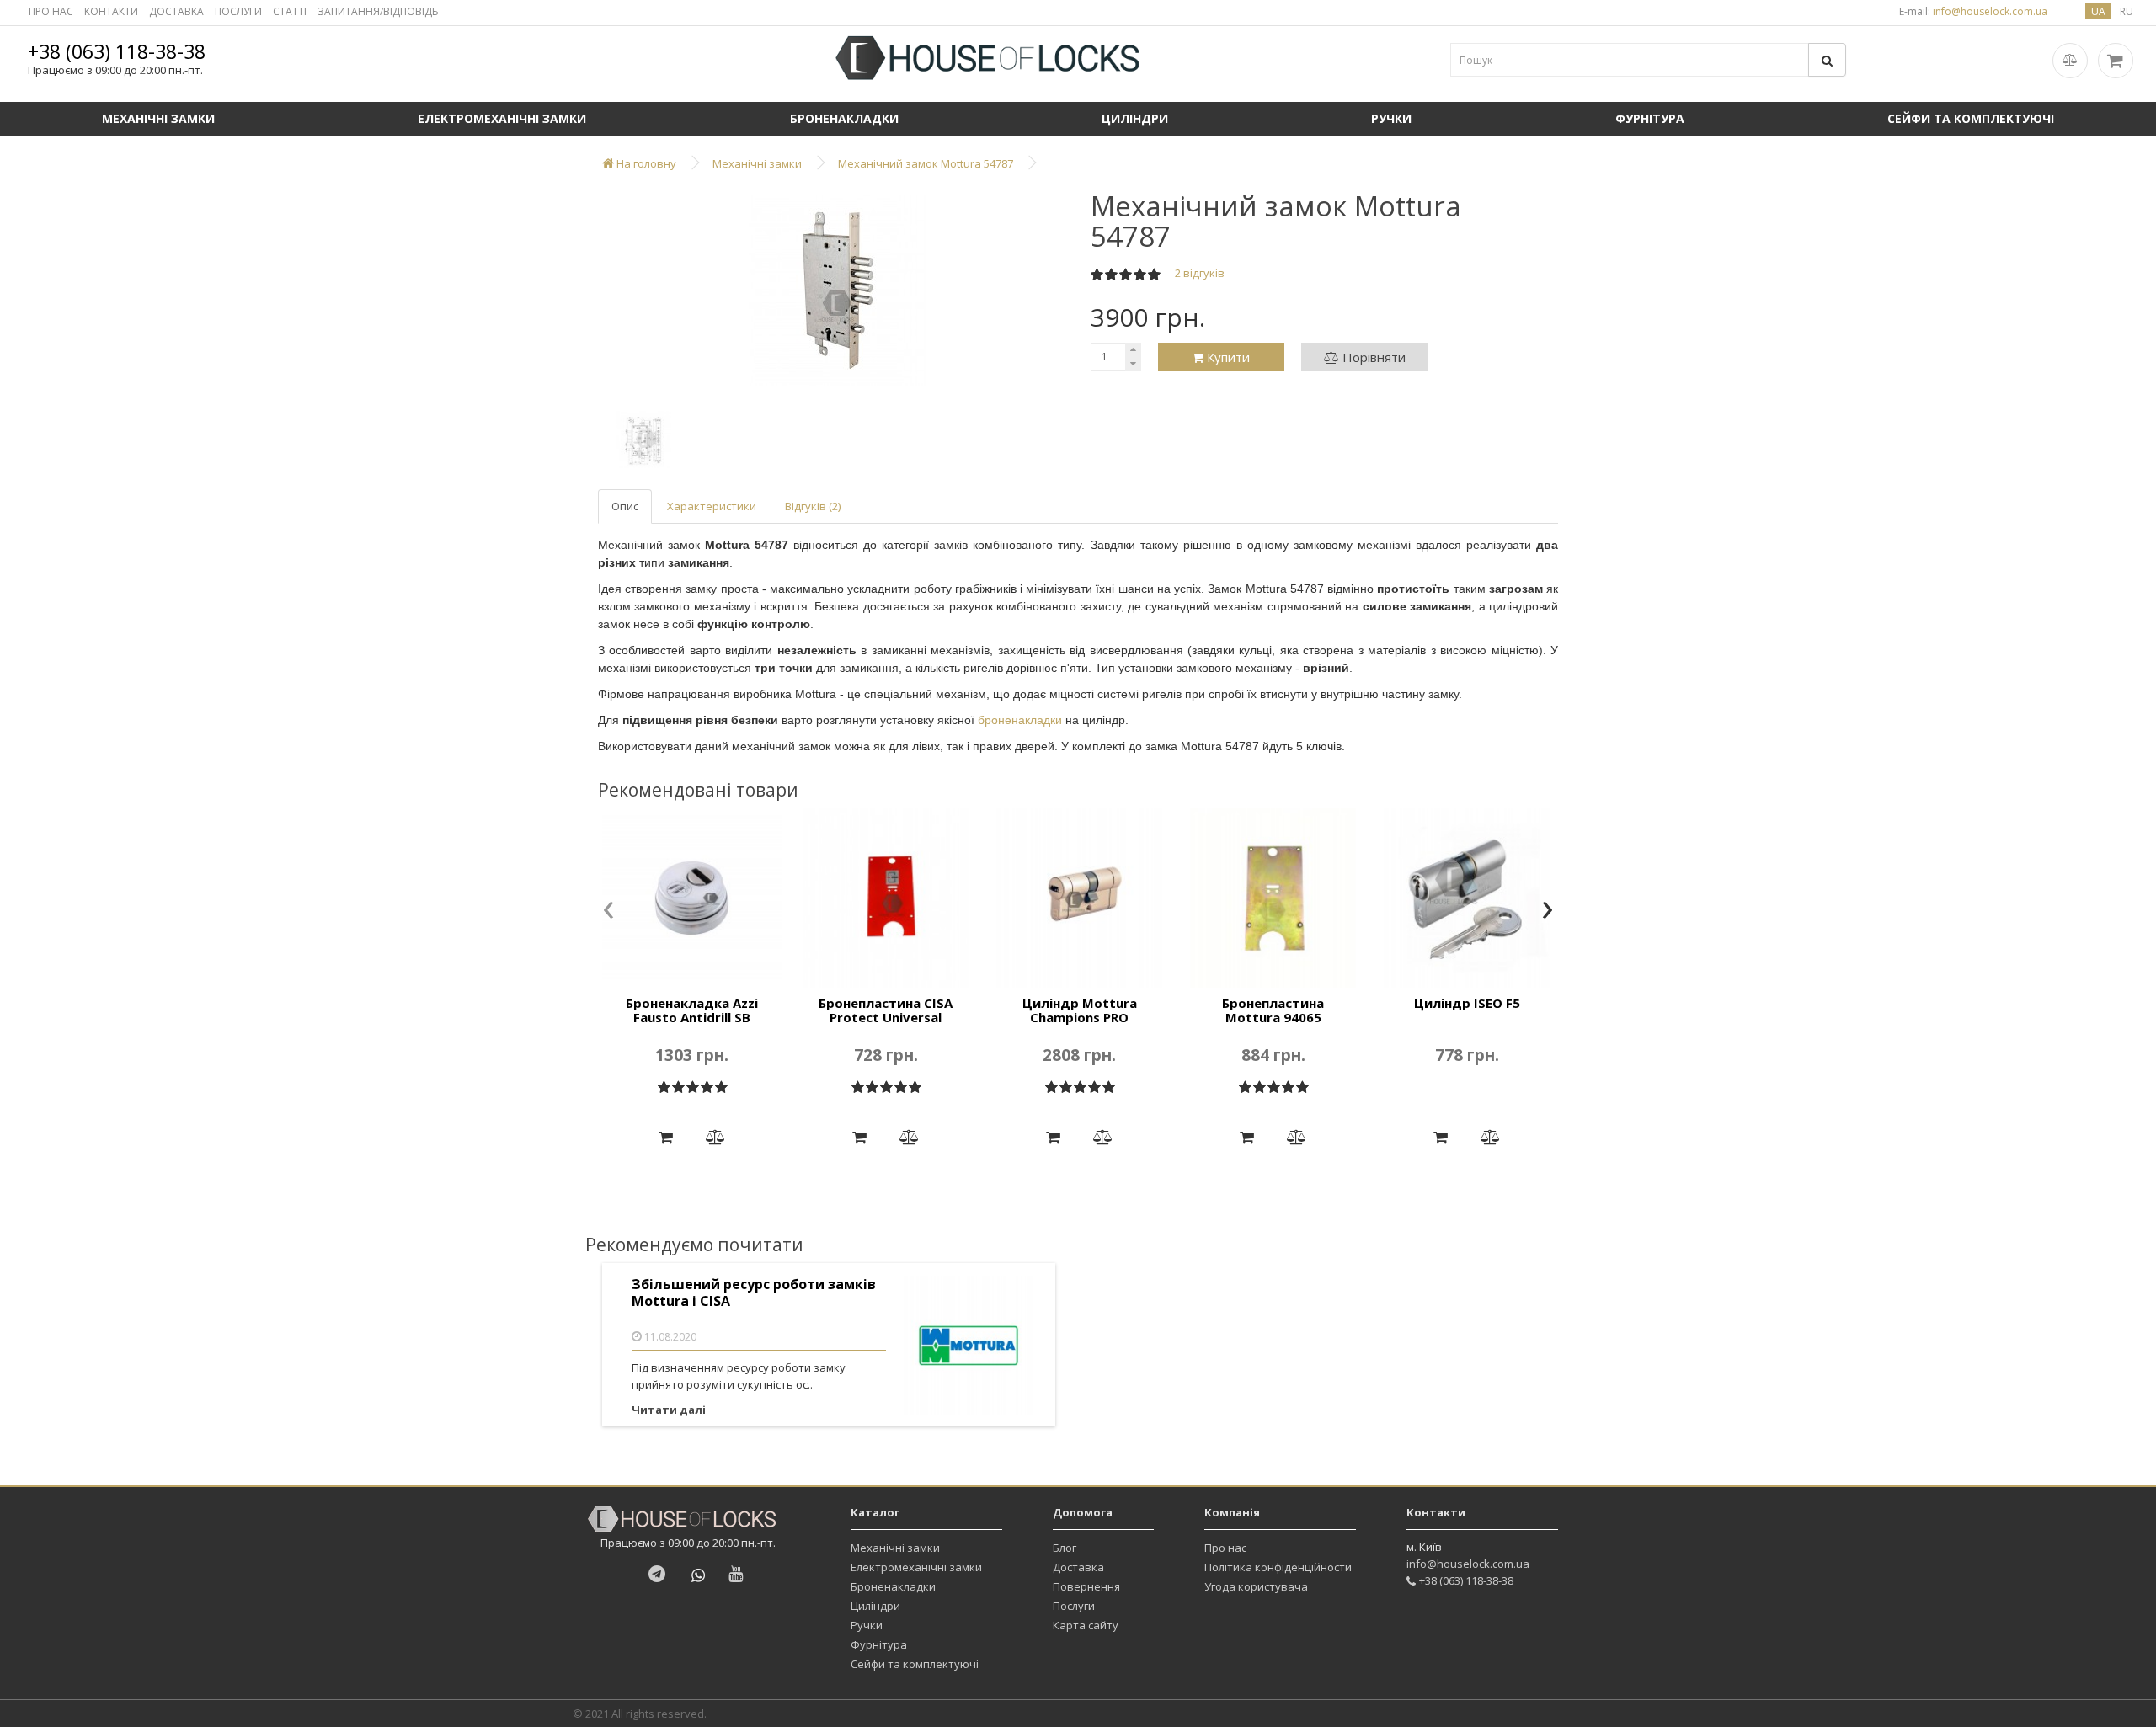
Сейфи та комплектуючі (1971, 118)
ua (2098, 11)
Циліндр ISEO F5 (1467, 1003)
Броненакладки (844, 118)
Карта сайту (1086, 1625)
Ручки (1391, 118)
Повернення (1086, 1586)
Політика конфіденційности (1278, 1567)
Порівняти (1372, 357)
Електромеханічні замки (502, 118)
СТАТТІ (290, 11)
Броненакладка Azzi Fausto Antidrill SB (692, 1010)
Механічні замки (158, 118)
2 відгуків (1200, 273)
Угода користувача (1256, 1586)
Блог (1065, 1548)
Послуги (1074, 1606)
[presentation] (608, 911)
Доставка (1078, 1567)
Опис (625, 506)
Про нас (1225, 1548)
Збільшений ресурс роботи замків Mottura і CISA (754, 1293)
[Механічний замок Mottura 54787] (838, 290)
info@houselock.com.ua (1468, 1564)
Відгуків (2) (813, 506)
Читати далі (669, 1410)
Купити (1227, 357)
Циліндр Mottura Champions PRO (1080, 1010)
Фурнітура (1650, 118)
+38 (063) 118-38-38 (117, 51)
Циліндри (1135, 118)
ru (2127, 11)
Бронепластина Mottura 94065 (1273, 1010)
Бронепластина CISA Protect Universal (886, 1010)
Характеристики (712, 506)
